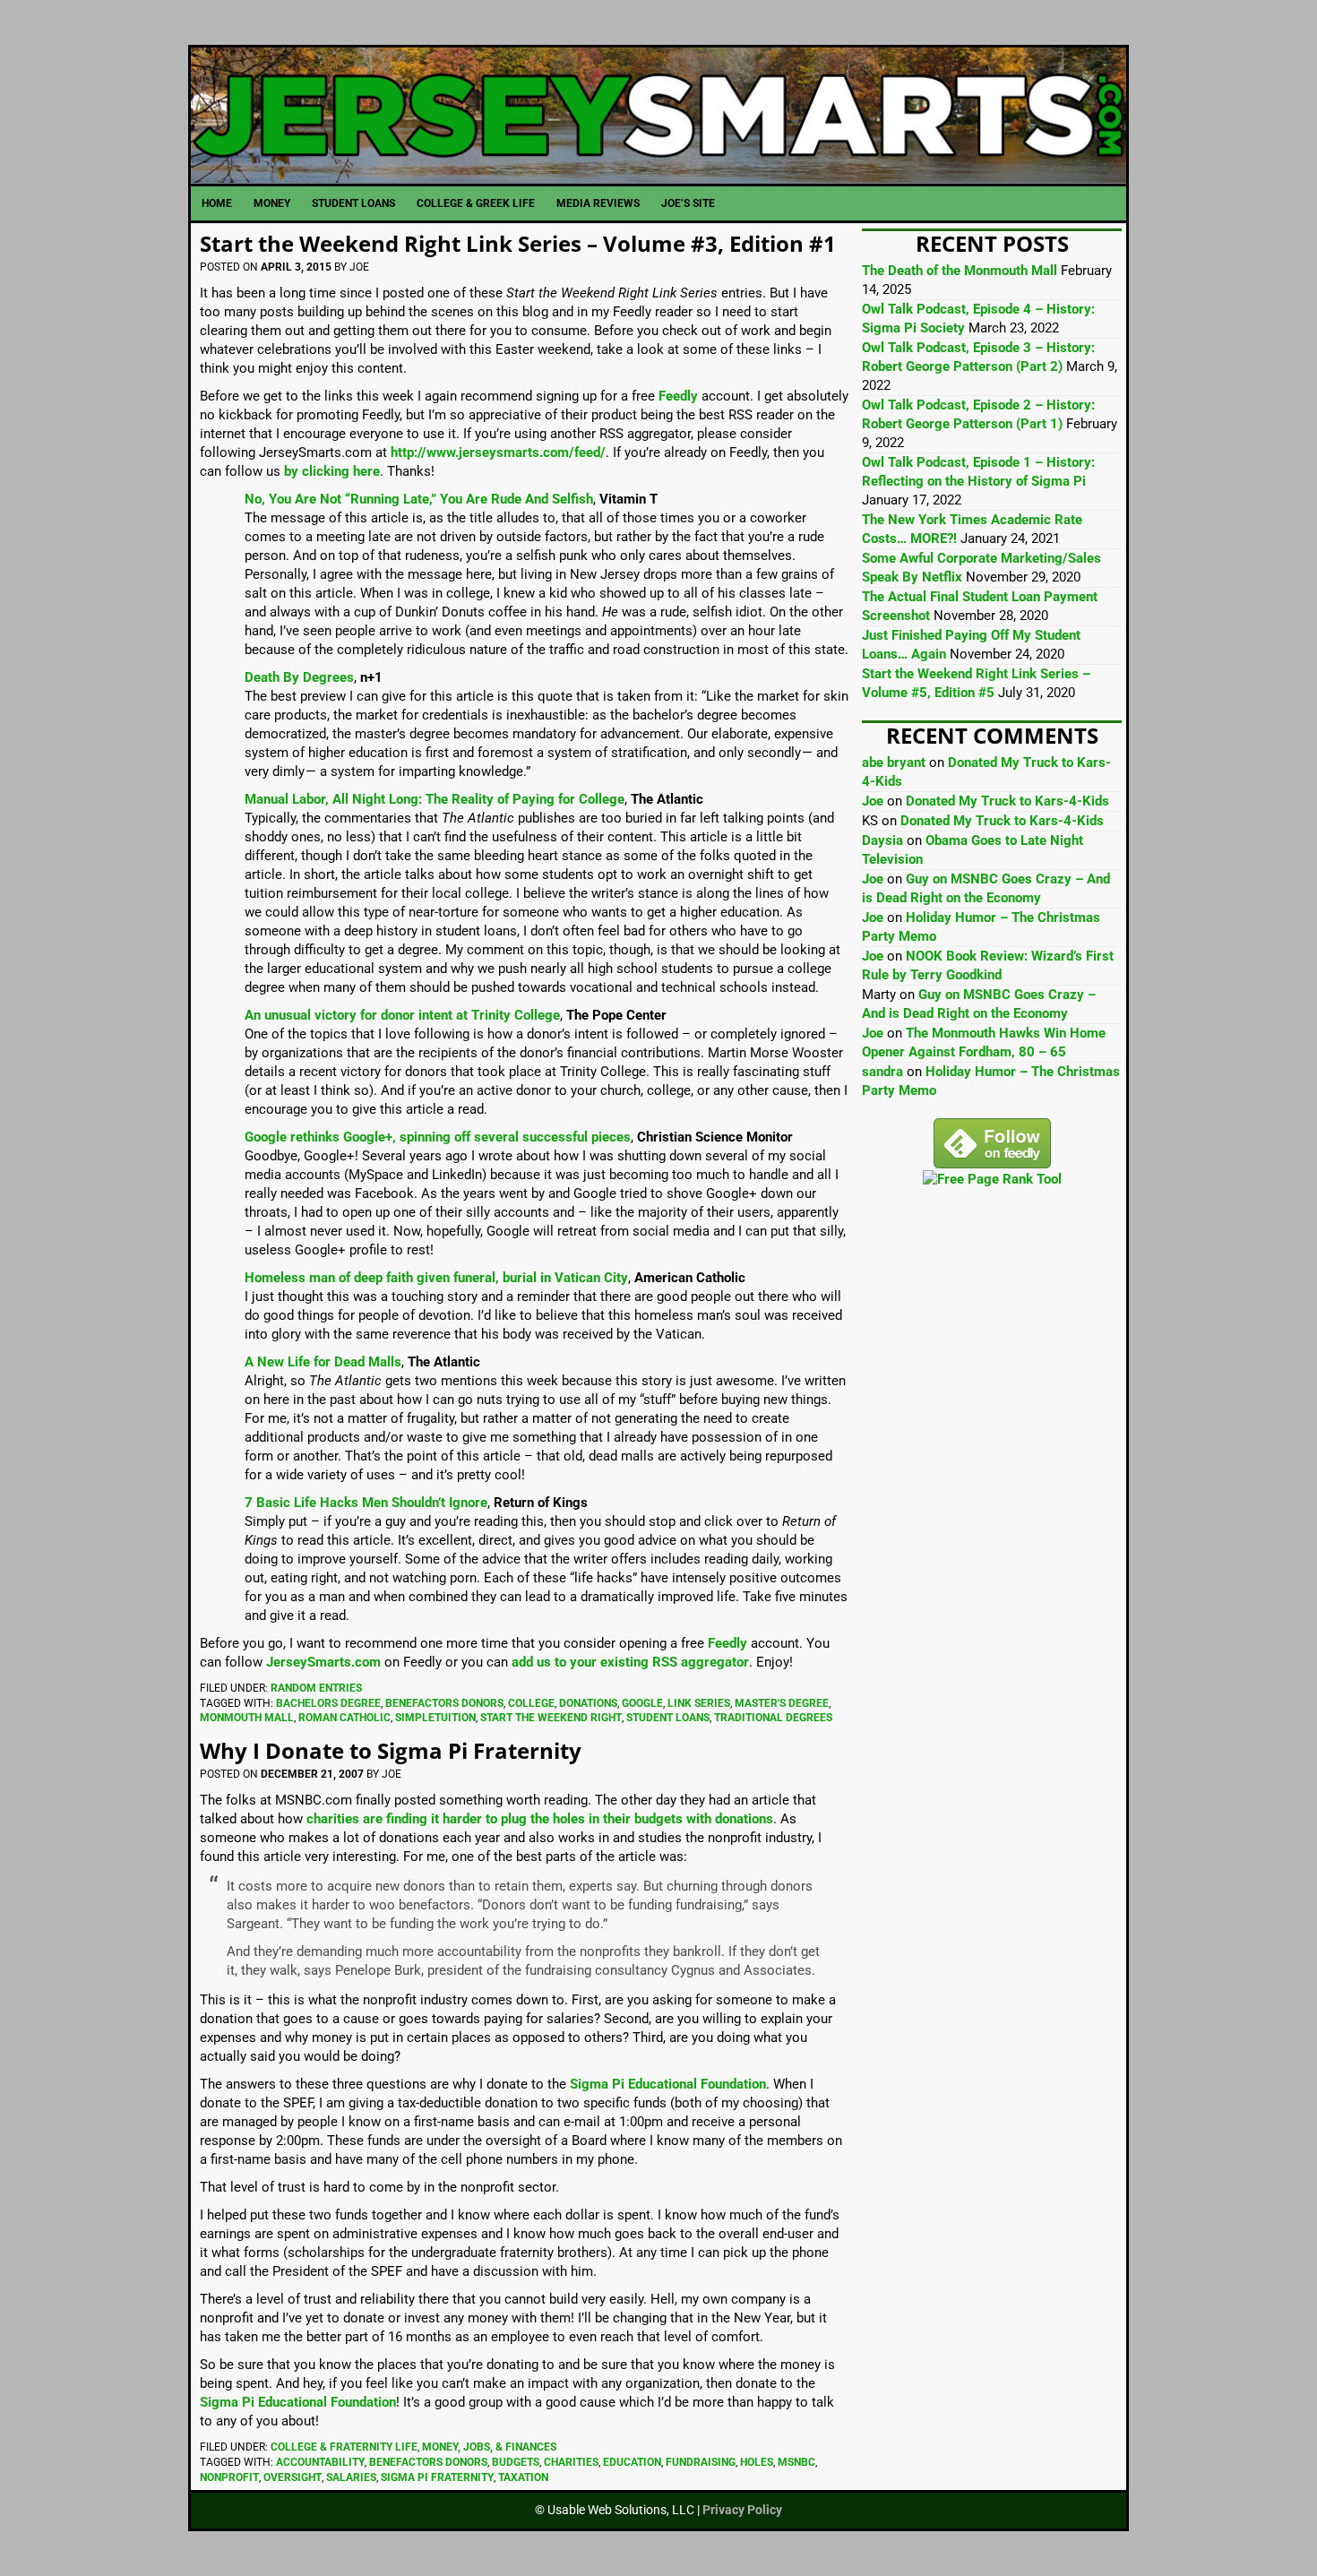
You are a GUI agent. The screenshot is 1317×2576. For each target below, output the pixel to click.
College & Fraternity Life (344, 2447)
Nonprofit (229, 2477)
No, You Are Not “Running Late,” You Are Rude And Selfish (419, 499)
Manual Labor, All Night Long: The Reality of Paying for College (435, 799)
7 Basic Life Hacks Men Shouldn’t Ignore (366, 1503)
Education (632, 2462)
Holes (757, 2462)
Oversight (293, 2477)
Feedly (678, 396)
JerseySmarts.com (658, 116)
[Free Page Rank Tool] (992, 1179)
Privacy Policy (742, 2510)
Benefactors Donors (444, 1703)
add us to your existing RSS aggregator (630, 1662)
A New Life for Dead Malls (323, 1362)
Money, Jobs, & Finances (489, 2447)
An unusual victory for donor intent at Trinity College (402, 1015)
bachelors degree (328, 1703)
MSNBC (796, 2462)
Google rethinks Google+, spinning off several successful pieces (438, 1137)
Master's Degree (782, 1703)
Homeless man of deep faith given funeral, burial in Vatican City (436, 1278)
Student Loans (668, 1718)
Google (642, 1703)
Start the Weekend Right (551, 1718)
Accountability (320, 2462)
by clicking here (332, 471)
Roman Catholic (344, 1718)
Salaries (351, 2477)
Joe (873, 801)
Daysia (882, 840)
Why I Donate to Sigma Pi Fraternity (391, 1750)
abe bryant (894, 762)
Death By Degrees (299, 677)
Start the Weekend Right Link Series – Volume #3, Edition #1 (518, 243)
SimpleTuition (435, 1718)
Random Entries (316, 1688)
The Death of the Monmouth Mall (960, 271)
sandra (882, 1072)
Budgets (516, 2462)
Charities (571, 2462)
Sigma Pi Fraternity (437, 2477)
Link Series (699, 1703)
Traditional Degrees (773, 1718)
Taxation (523, 2477)
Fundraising (701, 2462)
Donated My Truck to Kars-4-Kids (1007, 801)
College (531, 1703)
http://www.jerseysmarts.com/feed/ (498, 452)
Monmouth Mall (247, 1718)
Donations (588, 1703)
